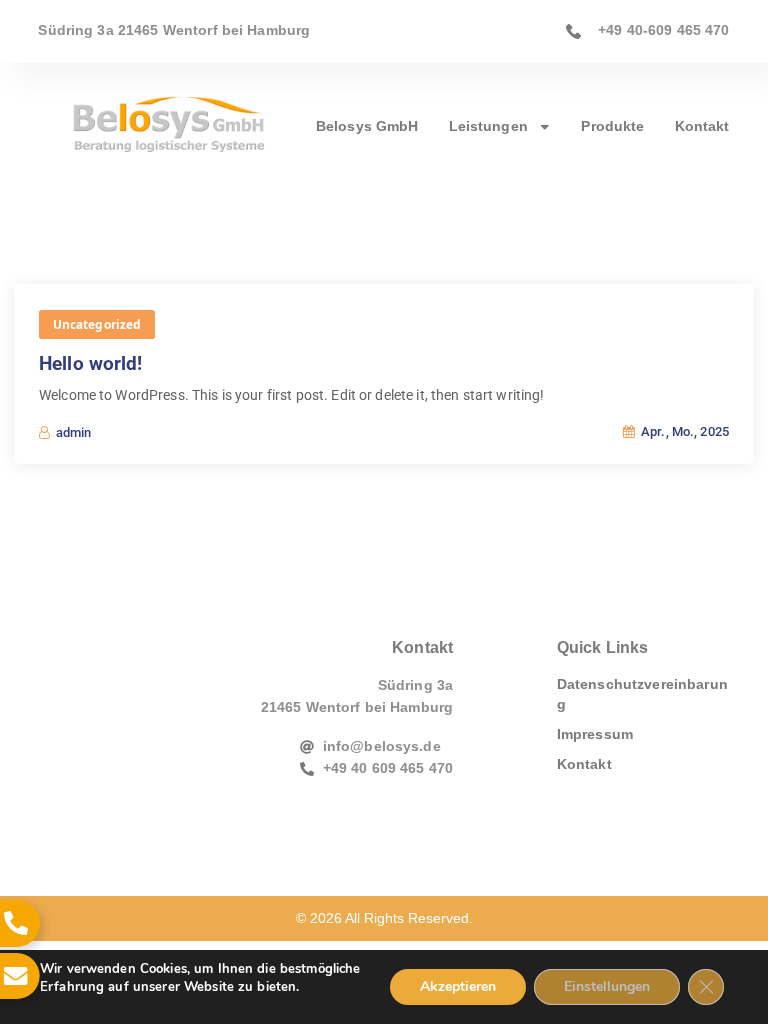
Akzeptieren (458, 986)
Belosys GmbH (367, 126)
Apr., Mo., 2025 (683, 431)
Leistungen (488, 126)
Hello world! (91, 364)
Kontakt (702, 126)
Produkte (612, 126)
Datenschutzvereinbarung (642, 694)
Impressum (595, 734)
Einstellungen (607, 986)
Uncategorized (97, 324)
